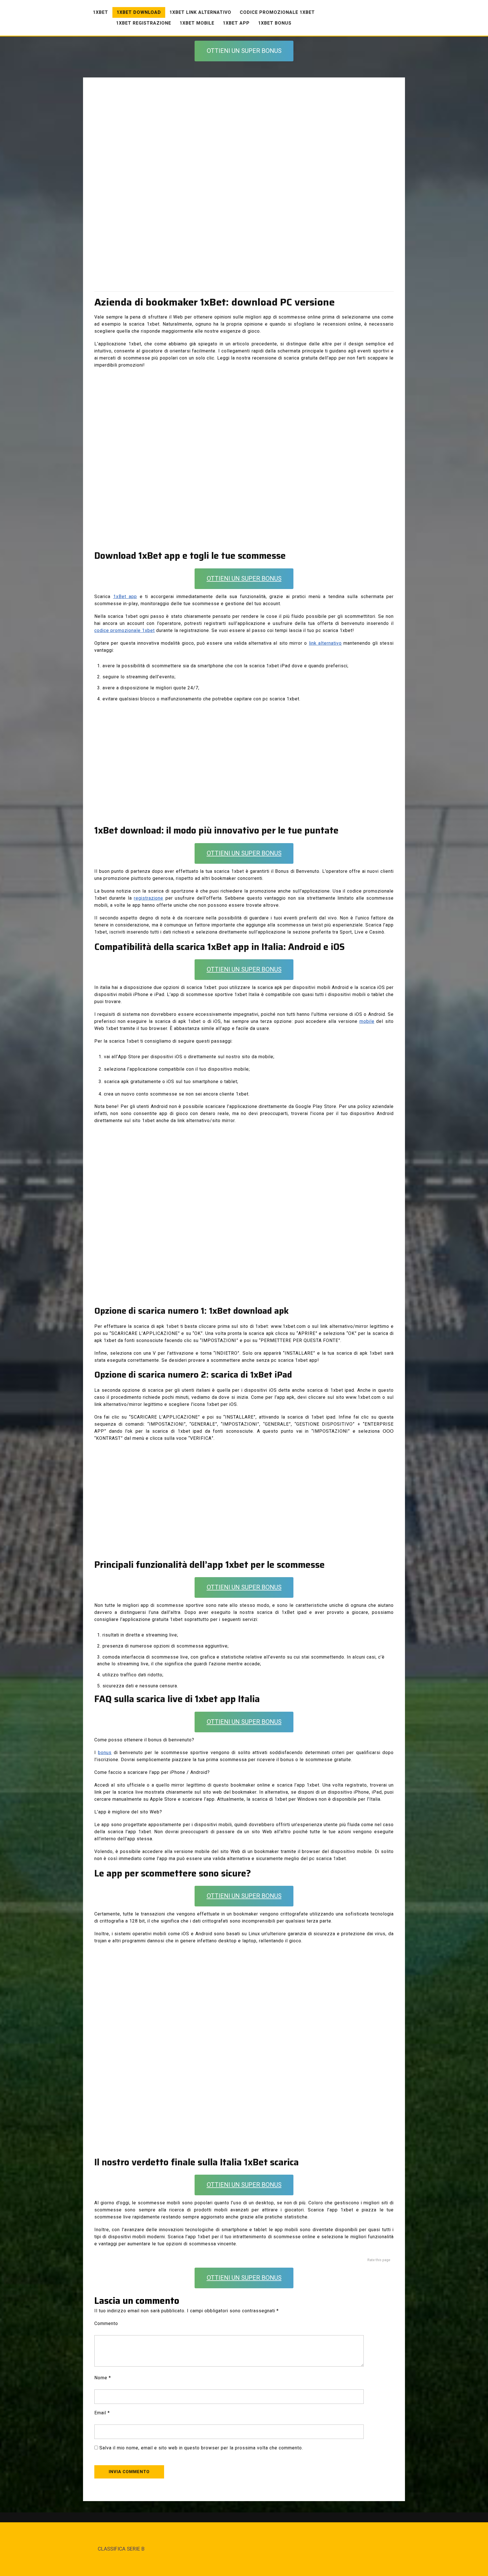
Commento (106, 2324)
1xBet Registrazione (144, 23)
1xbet (101, 12)
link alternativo (325, 643)
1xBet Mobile (197, 23)
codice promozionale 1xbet (125, 631)
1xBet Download (139, 12)
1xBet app (125, 597)
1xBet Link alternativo (200, 12)
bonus (105, 1753)
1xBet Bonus (275, 23)
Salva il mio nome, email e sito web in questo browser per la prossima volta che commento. (201, 2448)
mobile (367, 1021)
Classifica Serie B (121, 2549)
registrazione (149, 898)
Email (102, 2413)
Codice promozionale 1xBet (277, 12)
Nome (103, 2378)
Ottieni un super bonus (244, 51)
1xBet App (236, 23)
